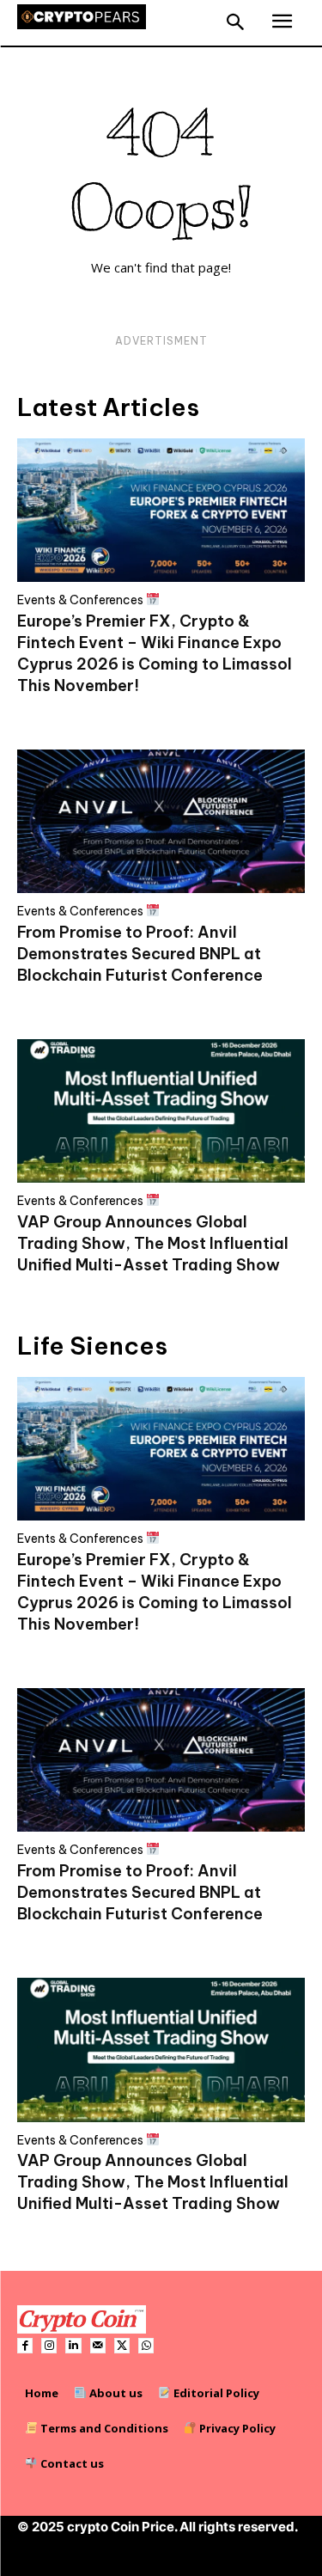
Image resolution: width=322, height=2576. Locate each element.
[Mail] (98, 2346)
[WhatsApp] (146, 2346)
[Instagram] (49, 2346)
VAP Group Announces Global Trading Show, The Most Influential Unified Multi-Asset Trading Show (153, 1243)
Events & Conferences (82, 600)
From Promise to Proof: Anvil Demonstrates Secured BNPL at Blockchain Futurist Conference (140, 954)
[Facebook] (25, 2346)
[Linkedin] (73, 2346)
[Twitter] (122, 2346)
